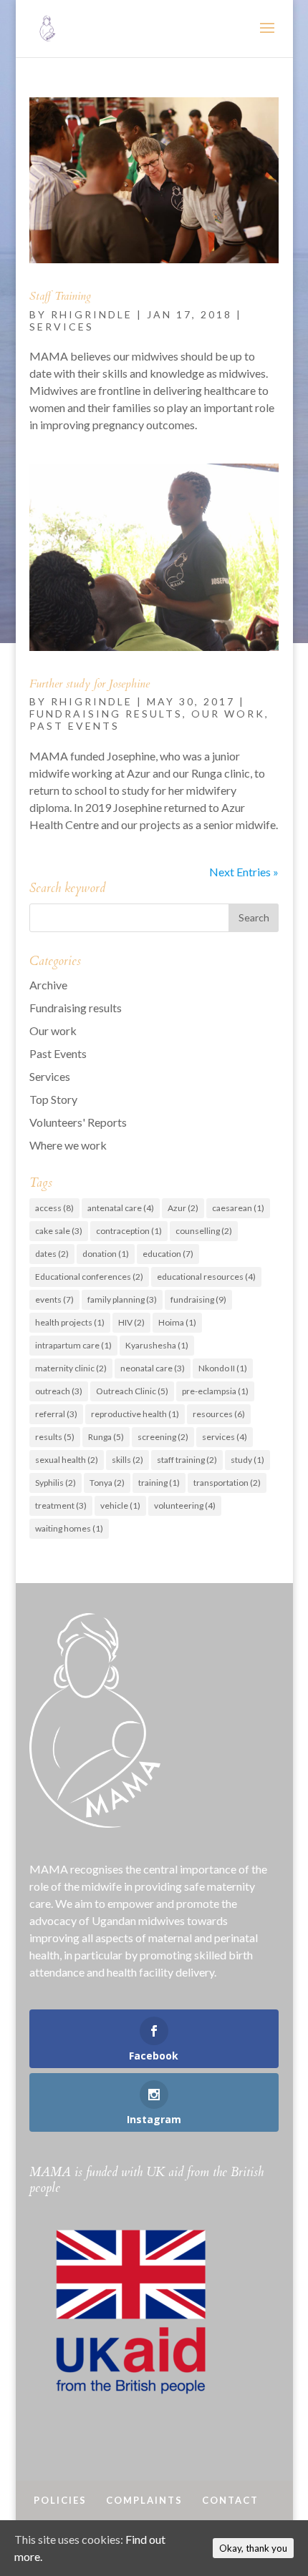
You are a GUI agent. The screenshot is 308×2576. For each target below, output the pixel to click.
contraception (129, 1231)
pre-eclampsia (215, 1391)
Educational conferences (89, 1277)
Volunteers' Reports (78, 1122)
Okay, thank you (253, 2548)
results (55, 1437)
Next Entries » (244, 872)
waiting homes (69, 1528)
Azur (183, 1208)
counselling (204, 1231)
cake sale (59, 1231)
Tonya (107, 1483)
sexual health (67, 1460)
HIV (131, 1322)
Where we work (68, 1145)
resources (219, 1414)
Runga (106, 1437)
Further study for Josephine (90, 684)
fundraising (198, 1299)
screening (163, 1437)
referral (56, 1414)
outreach (59, 1391)
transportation (227, 1483)
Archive (48, 985)
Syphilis (56, 1483)
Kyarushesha (157, 1345)
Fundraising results (106, 714)
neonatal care (153, 1368)
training (159, 1483)
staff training (187, 1460)
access (54, 1208)
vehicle (120, 1505)
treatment (61, 1505)
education (168, 1254)
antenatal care (121, 1208)
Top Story (53, 1099)
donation (106, 1254)
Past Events (74, 726)
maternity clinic (71, 1368)
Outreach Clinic (132, 1391)
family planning (122, 1299)
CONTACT (230, 2500)
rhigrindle (92, 314)
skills (127, 1460)
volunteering (185, 1505)
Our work (228, 714)
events (54, 1299)
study (247, 1460)
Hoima (177, 1322)
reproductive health (135, 1414)
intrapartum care (73, 1345)
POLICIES (60, 2500)
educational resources (206, 1277)
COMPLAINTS (144, 2500)
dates (52, 1254)
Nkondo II (223, 1368)
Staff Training (60, 296)
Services (62, 327)
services (225, 1437)
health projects (70, 1322)
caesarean (238, 1208)
